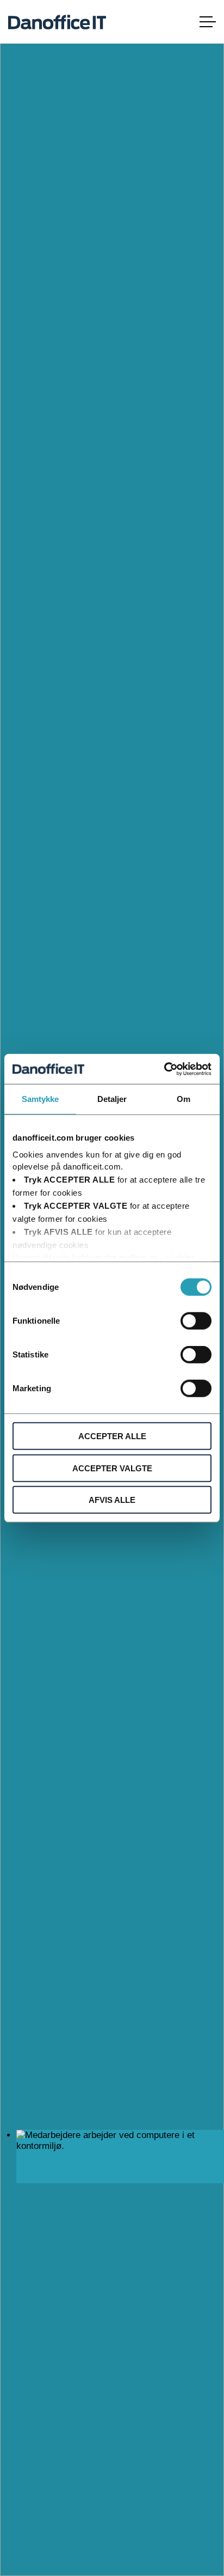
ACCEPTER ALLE (112, 1436)
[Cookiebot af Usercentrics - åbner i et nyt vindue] (164, 1069)
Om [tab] (183, 1099)
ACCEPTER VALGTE (112, 1468)
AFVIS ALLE (112, 1500)
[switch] (196, 1321)
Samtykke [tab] (41, 1099)
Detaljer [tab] (112, 1099)
